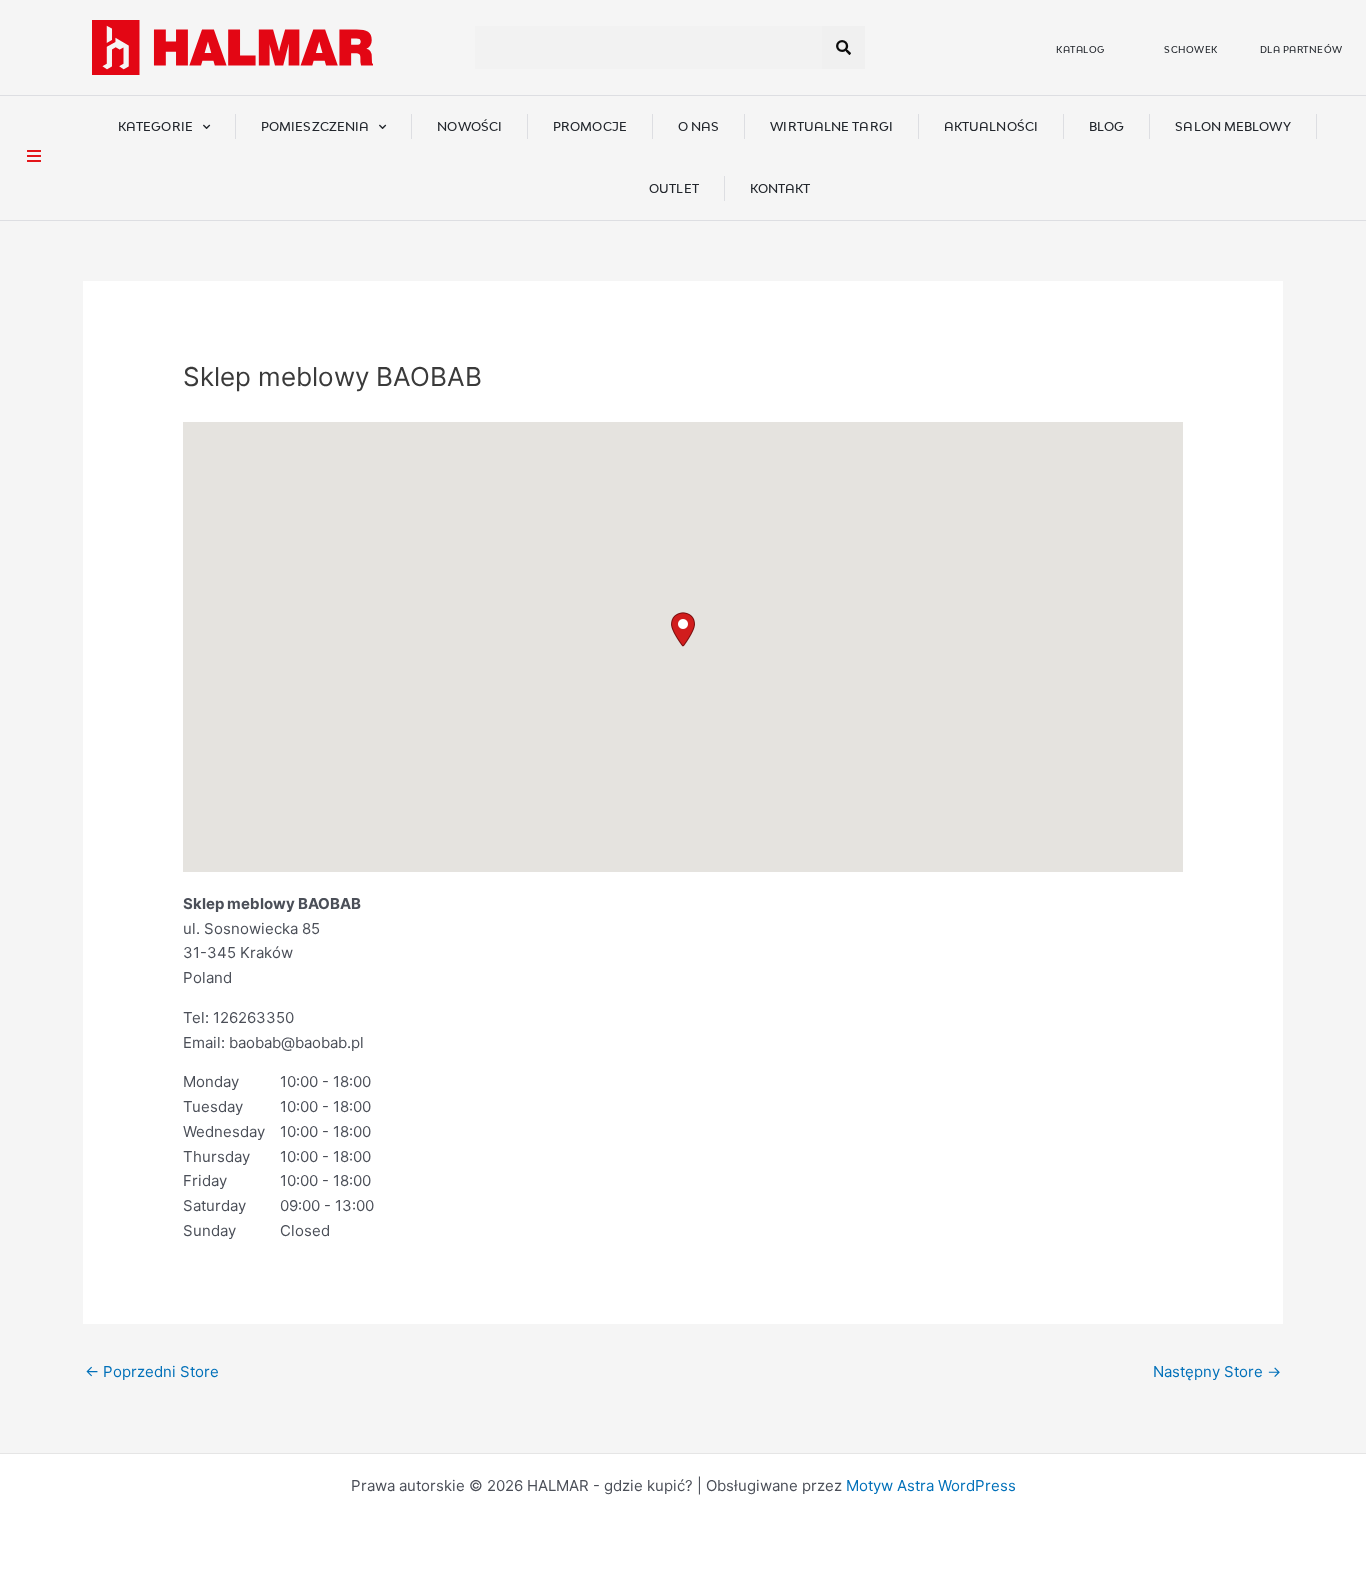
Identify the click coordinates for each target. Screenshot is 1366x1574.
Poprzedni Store (152, 1371)
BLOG (1106, 126)
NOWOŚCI (469, 126)
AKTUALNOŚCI (991, 126)
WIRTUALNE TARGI (831, 126)
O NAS (699, 126)
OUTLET (674, 188)
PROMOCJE (590, 126)
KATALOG (1080, 49)
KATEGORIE (155, 126)
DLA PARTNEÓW (1301, 49)
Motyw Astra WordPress (931, 1485)
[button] (683, 629)
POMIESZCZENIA (315, 126)
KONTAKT (780, 188)
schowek (1191, 49)
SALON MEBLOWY (1232, 126)
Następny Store (1217, 1371)
